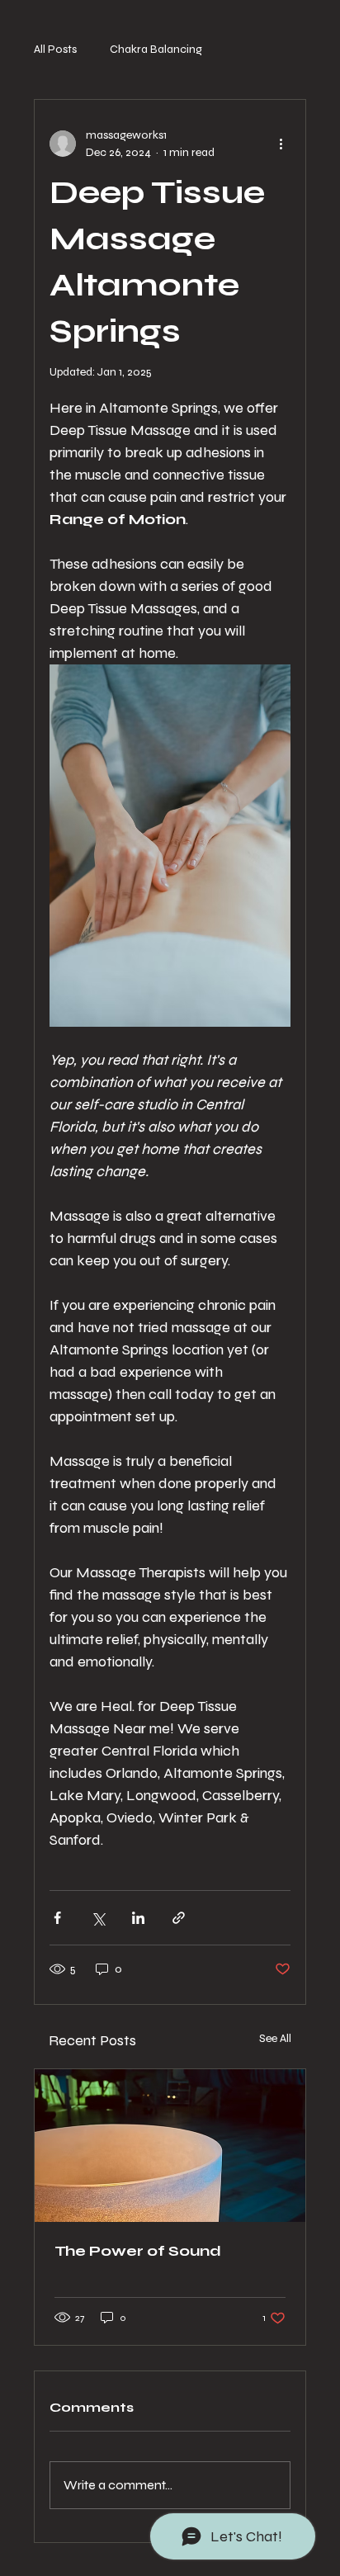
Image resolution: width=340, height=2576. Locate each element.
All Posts (55, 49)
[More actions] (281, 144)
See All (275, 2038)
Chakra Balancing (156, 49)
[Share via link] (179, 1918)
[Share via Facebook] (57, 1918)
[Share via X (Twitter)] (98, 1918)
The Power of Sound (138, 2251)
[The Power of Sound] (170, 2146)
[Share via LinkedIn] (138, 1918)
